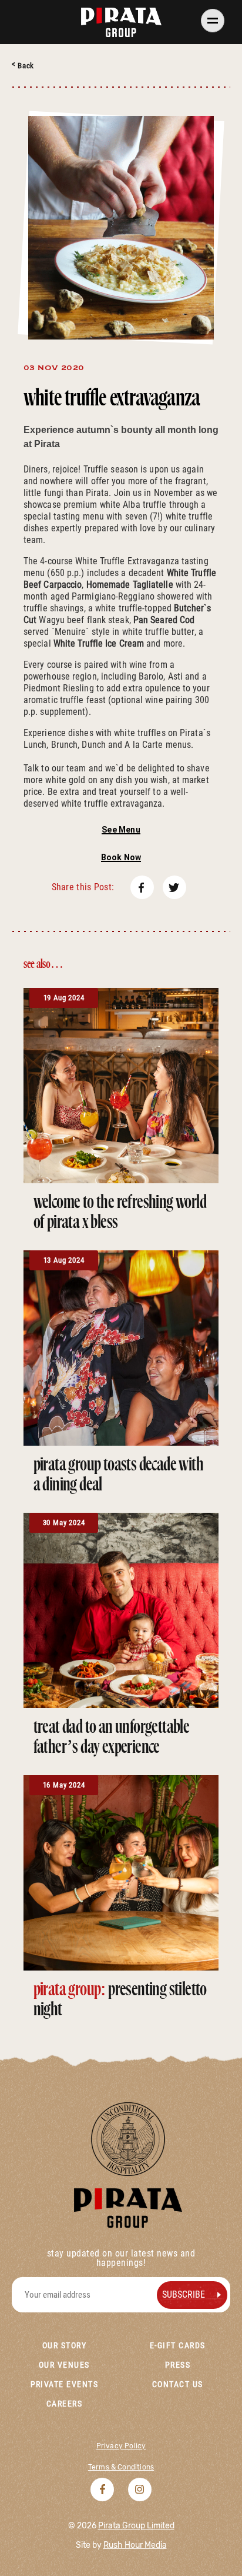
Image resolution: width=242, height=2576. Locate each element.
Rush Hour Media (135, 2545)
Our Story (64, 2345)
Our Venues (64, 2365)
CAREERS (65, 2404)
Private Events (65, 2384)
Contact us (178, 2384)
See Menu (121, 830)
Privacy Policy (121, 2446)
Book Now (121, 857)
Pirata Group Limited (136, 2526)
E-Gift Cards (178, 2345)
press (178, 2365)
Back (26, 66)
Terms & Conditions (121, 2467)
